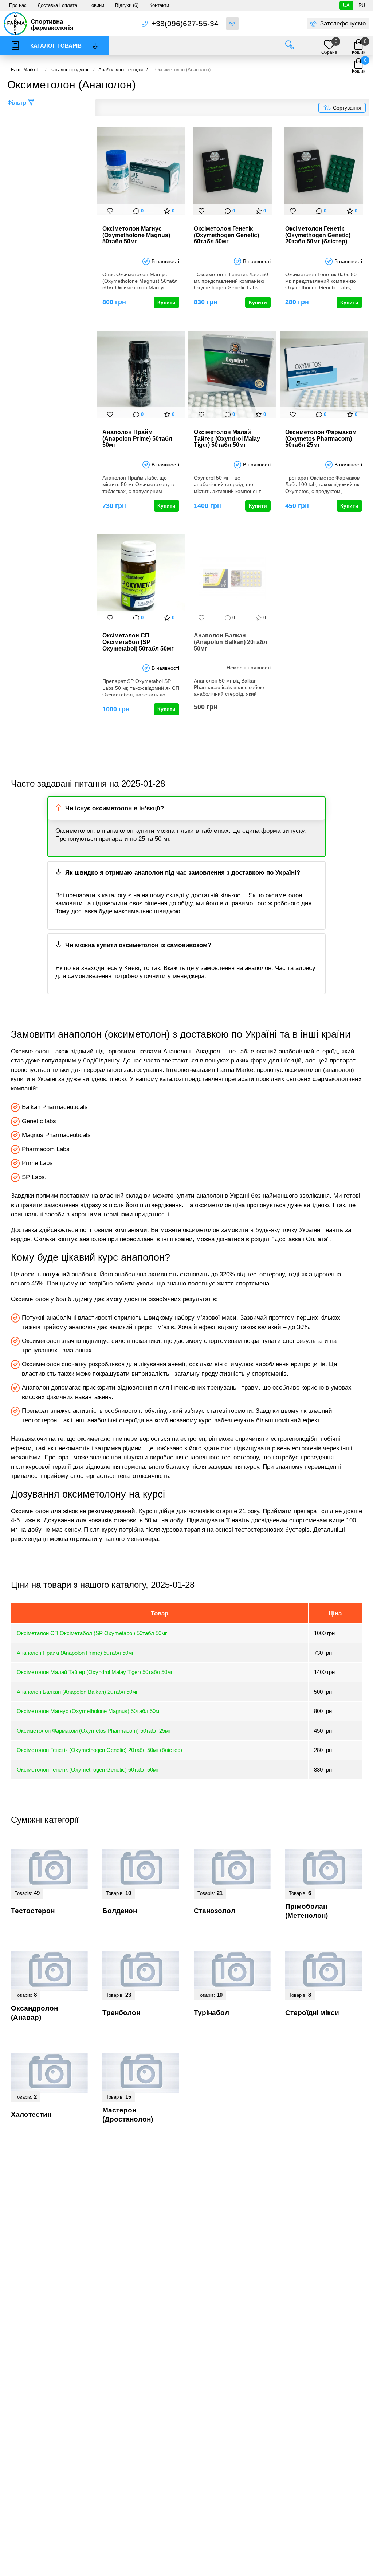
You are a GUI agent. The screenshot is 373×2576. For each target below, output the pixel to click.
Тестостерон (33, 1911)
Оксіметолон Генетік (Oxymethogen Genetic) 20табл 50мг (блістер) (318, 235)
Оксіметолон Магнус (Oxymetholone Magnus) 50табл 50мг (136, 235)
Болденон (120, 1911)
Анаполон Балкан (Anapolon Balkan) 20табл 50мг (230, 642)
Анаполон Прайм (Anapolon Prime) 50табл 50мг (137, 438)
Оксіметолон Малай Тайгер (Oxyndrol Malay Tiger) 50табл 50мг (227, 438)
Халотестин (31, 2114)
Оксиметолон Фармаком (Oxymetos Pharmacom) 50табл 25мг (321, 438)
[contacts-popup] (232, 24)
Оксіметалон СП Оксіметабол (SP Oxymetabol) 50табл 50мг (138, 642)
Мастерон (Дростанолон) (128, 2115)
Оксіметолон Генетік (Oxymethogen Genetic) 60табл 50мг (226, 235)
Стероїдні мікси (312, 2013)
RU (362, 5)
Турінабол (211, 2013)
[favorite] (110, 211)
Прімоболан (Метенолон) (307, 1911)
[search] (290, 46)
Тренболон (121, 2013)
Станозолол (215, 1911)
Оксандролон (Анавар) (34, 2013)
